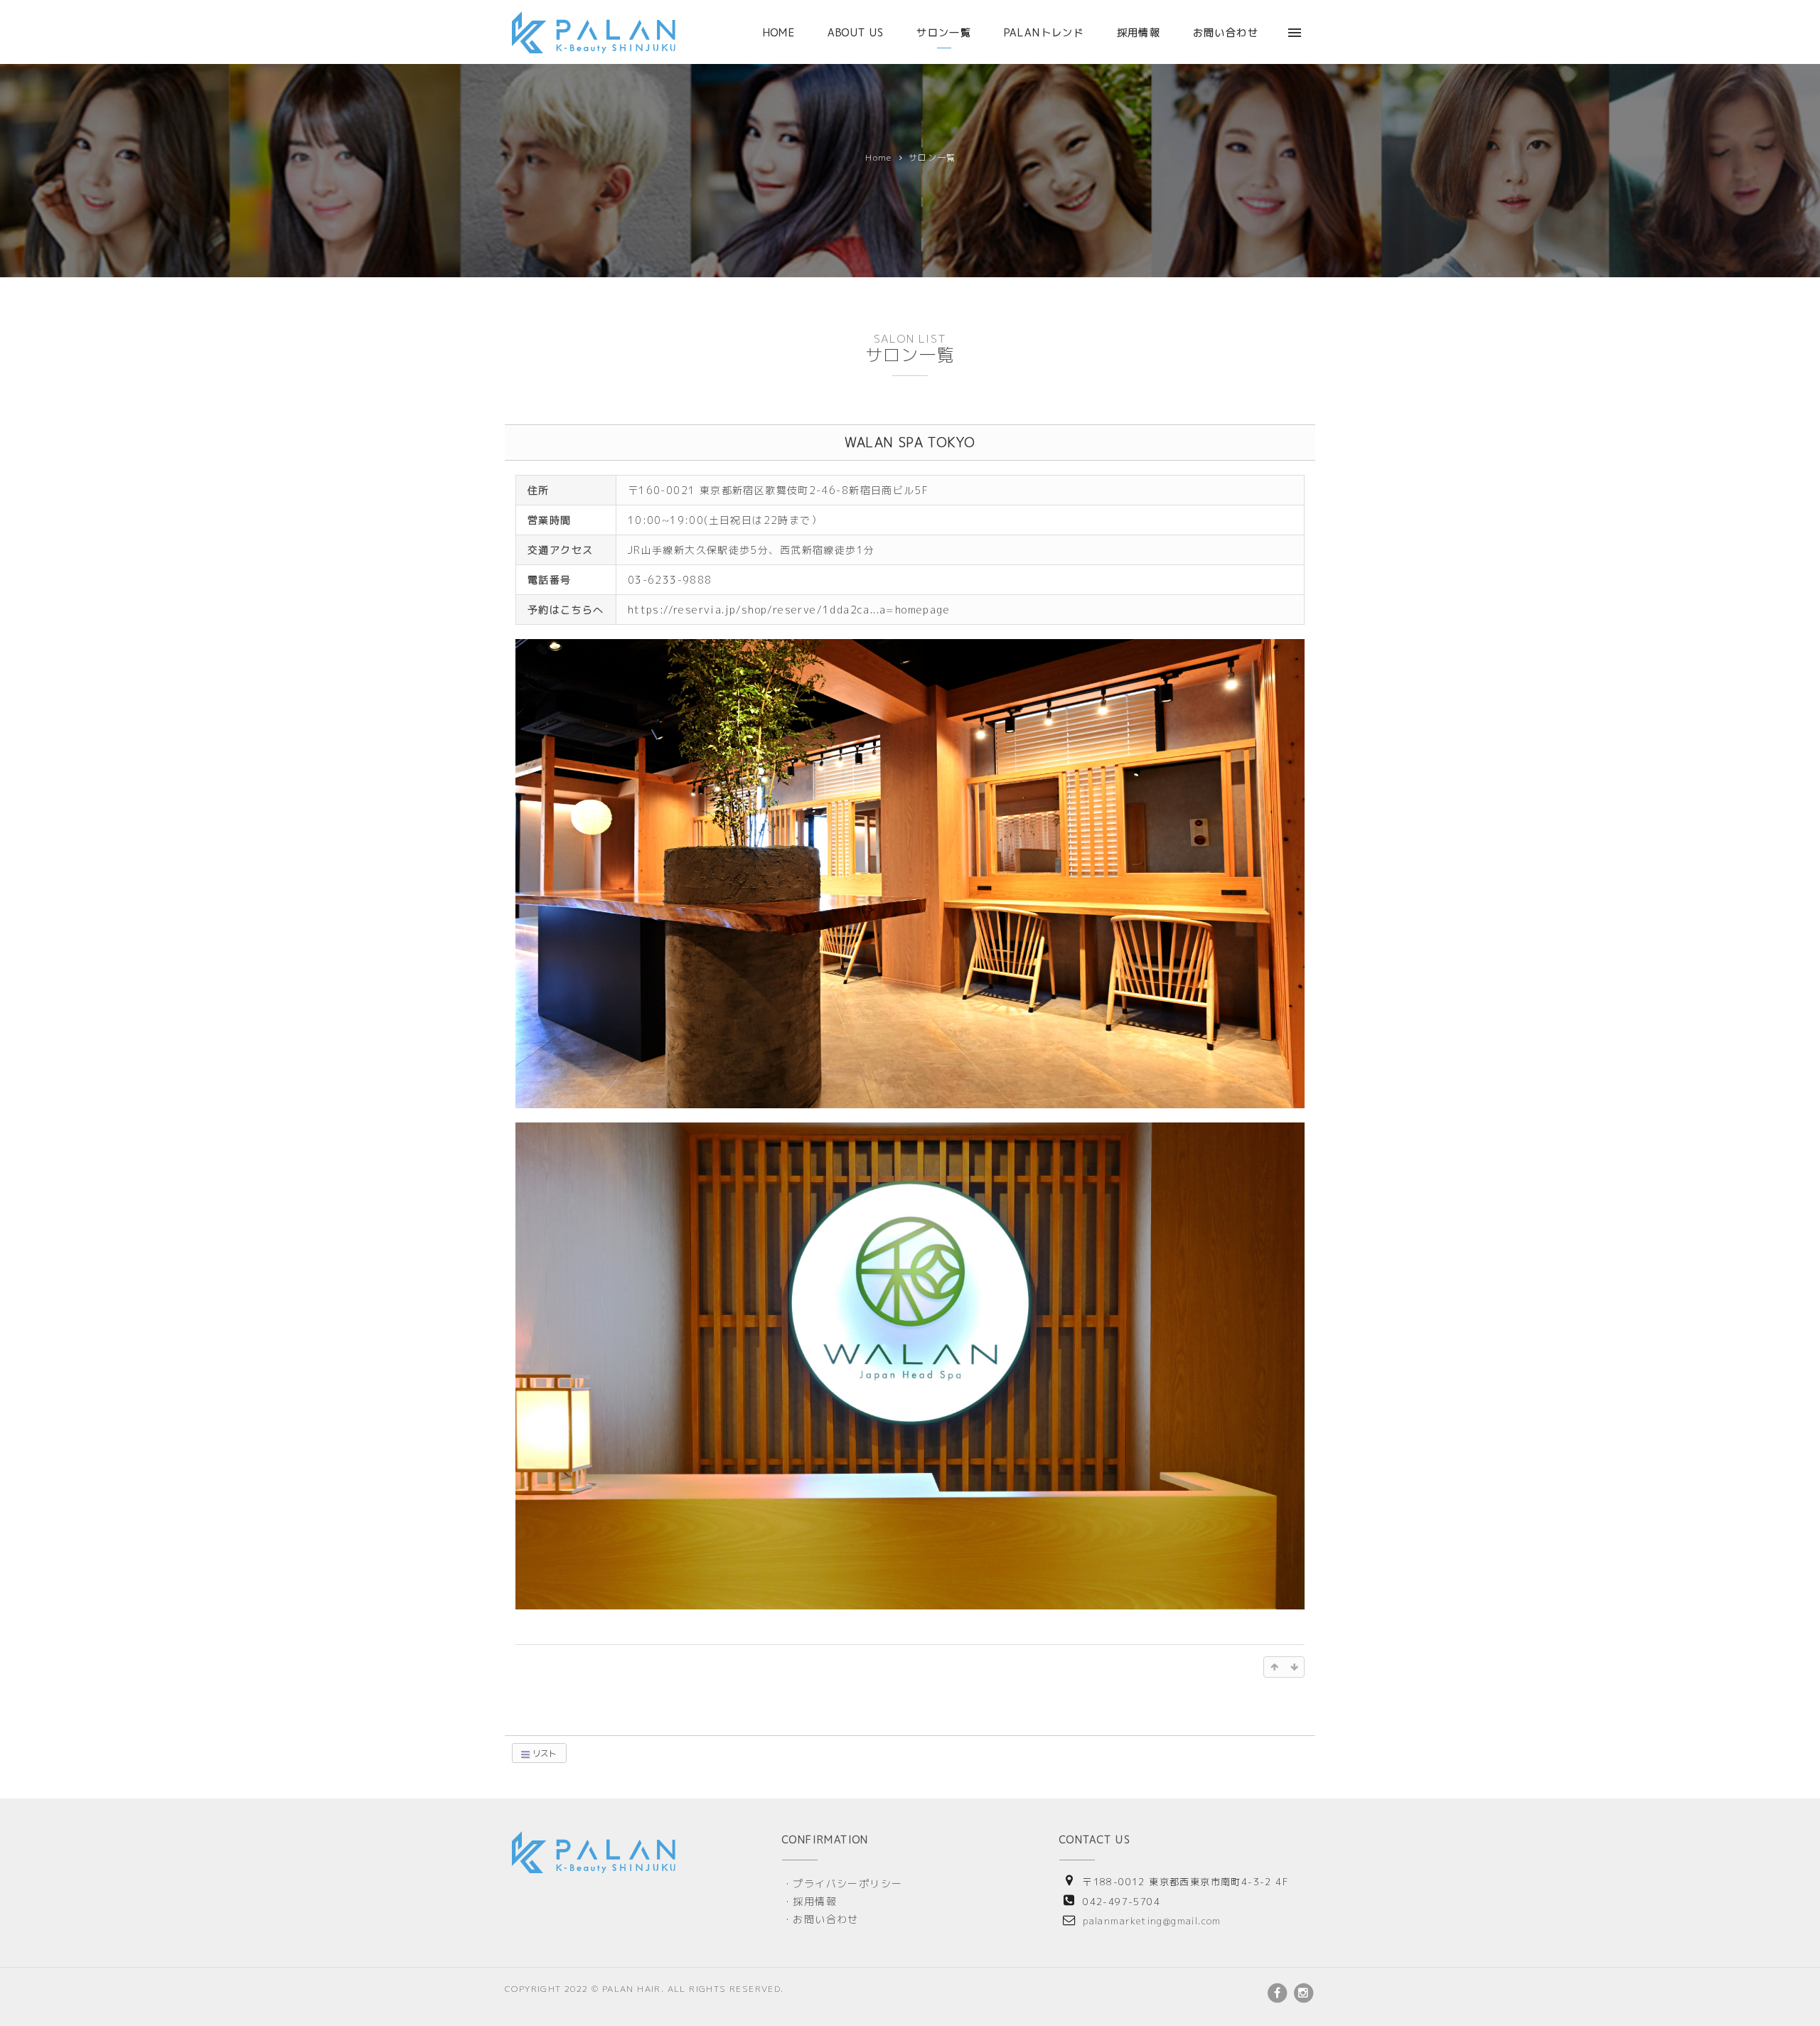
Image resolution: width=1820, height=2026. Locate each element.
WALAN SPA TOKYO (910, 443)
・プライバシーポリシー (842, 1883)
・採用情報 (809, 1901)
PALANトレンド (1044, 32)
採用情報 (1139, 32)
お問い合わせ (1226, 32)
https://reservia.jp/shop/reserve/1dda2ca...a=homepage (789, 610)
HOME (779, 32)
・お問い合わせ (820, 1919)
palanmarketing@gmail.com (1152, 1921)
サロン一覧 (944, 32)
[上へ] (1274, 1667)
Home (879, 157)
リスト (544, 1753)
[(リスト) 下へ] (1294, 1667)
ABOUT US (856, 32)
